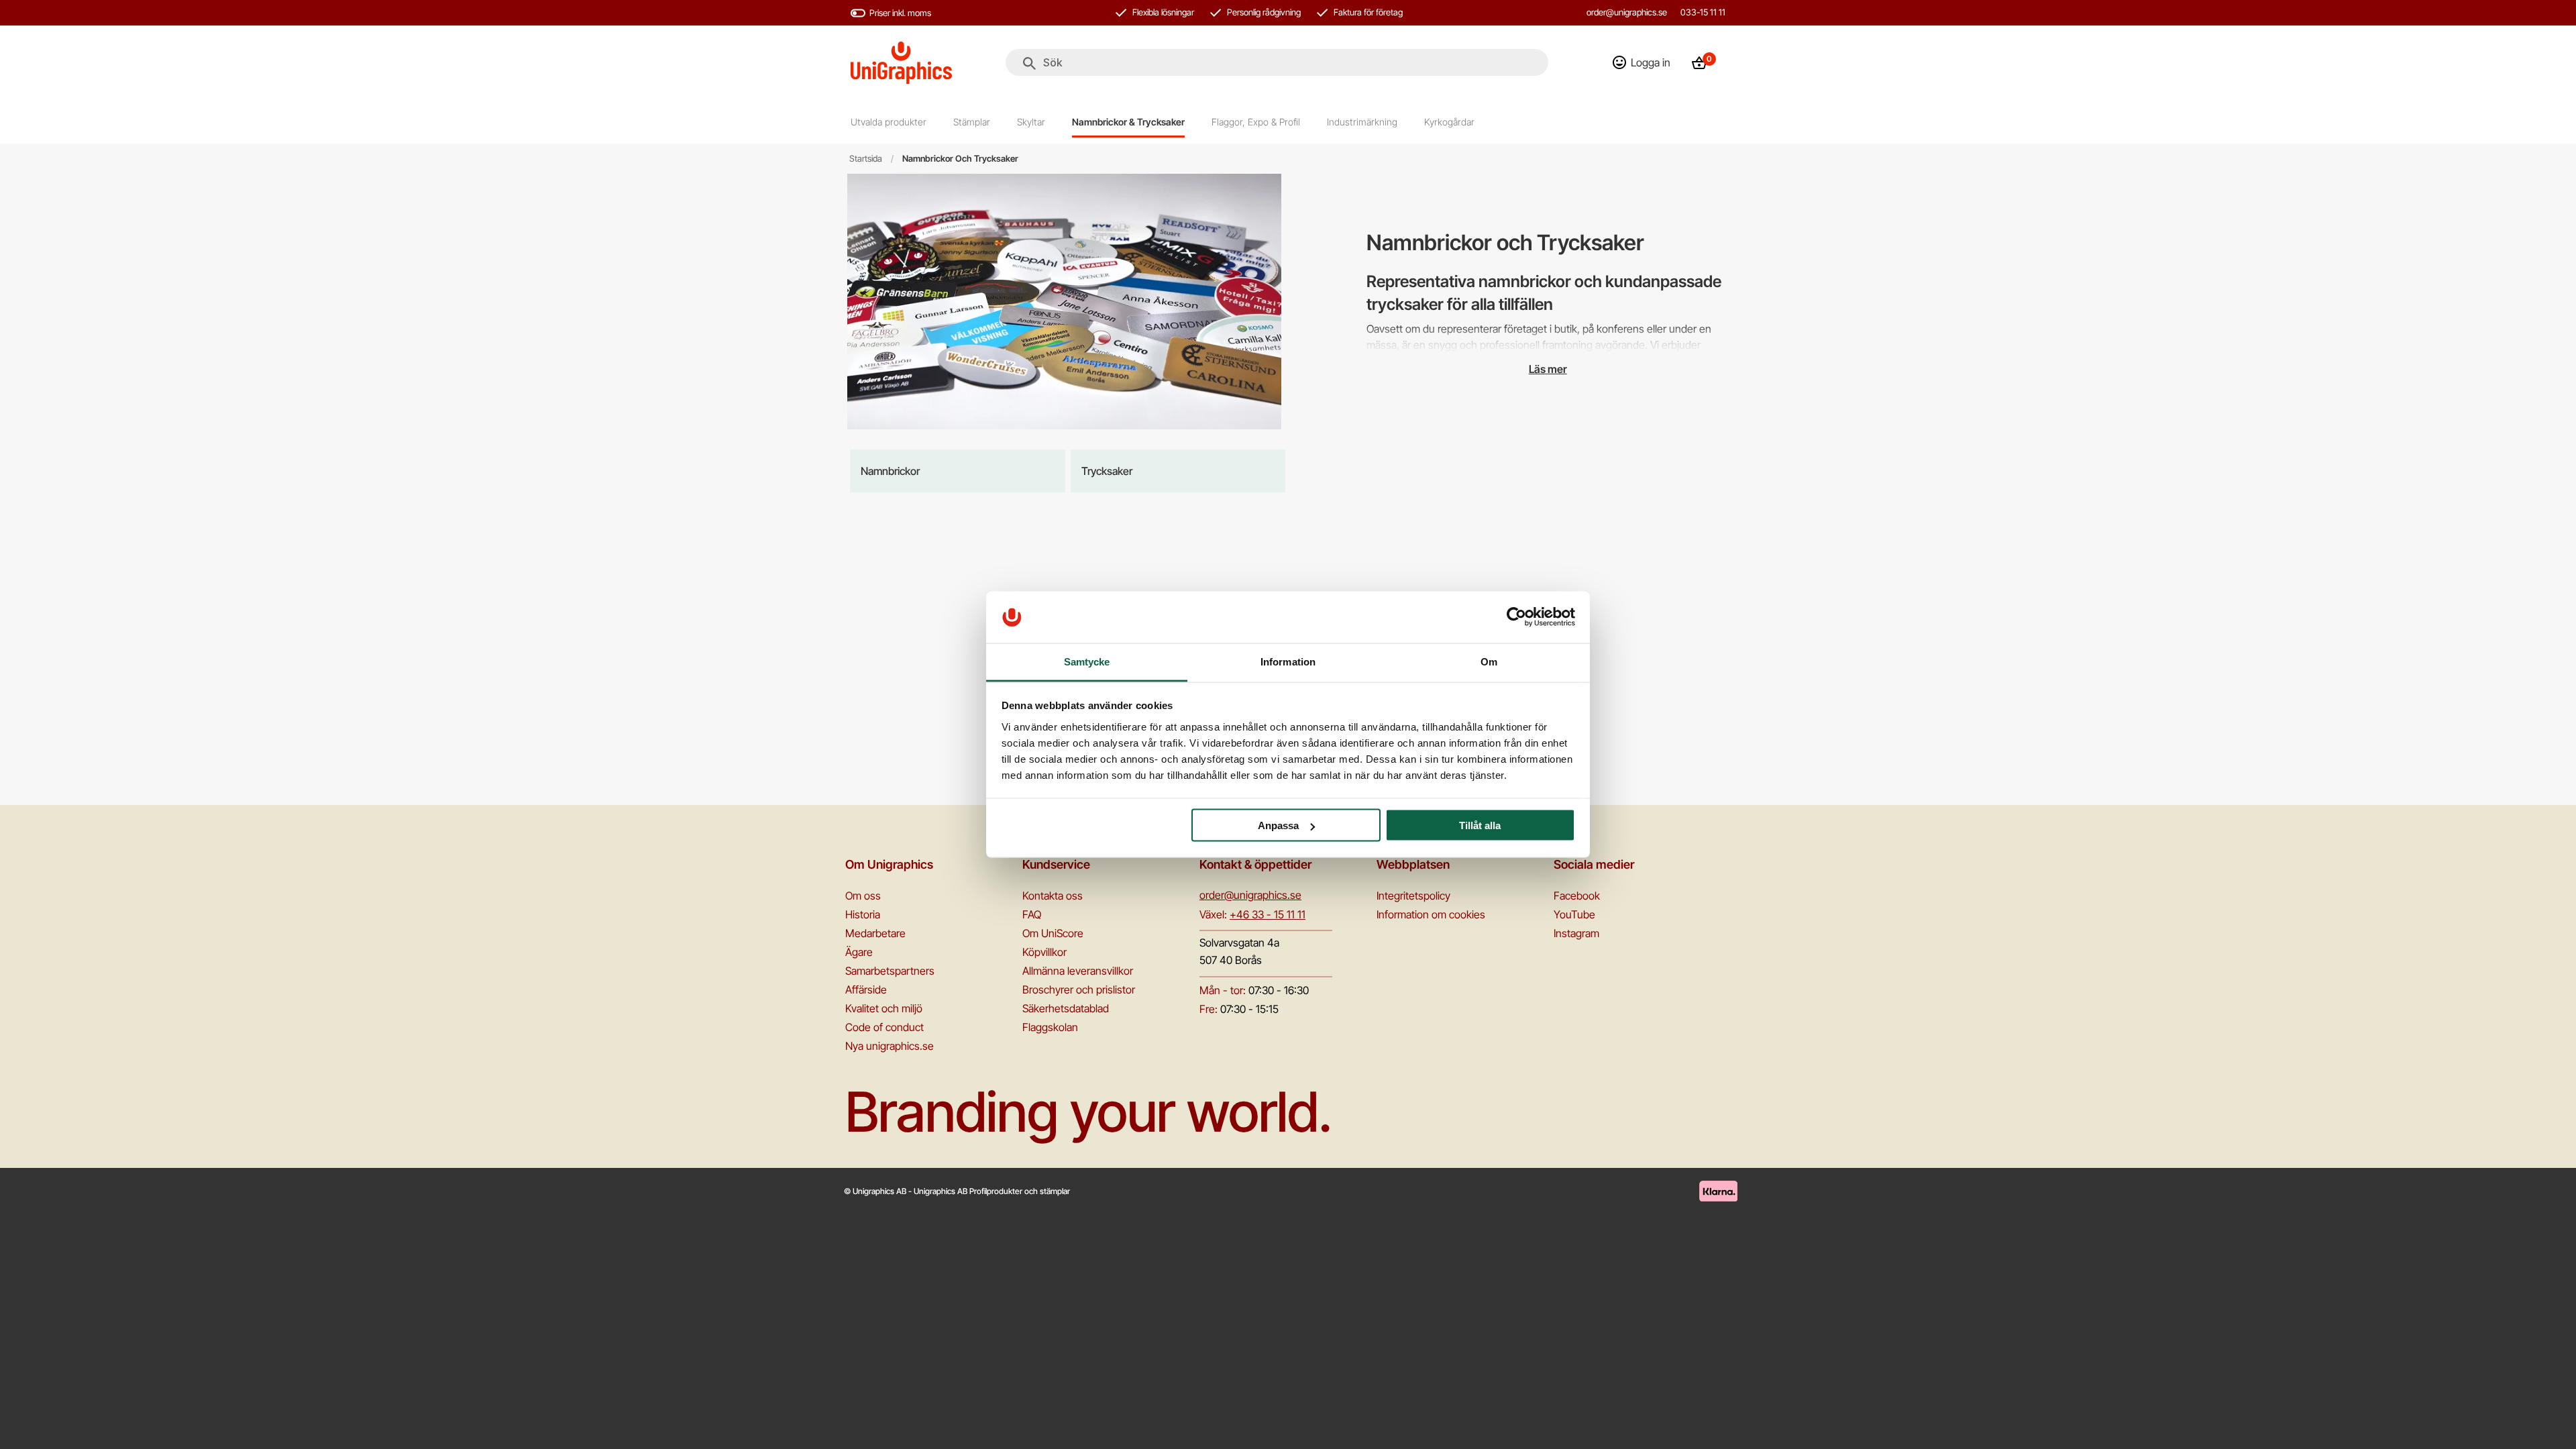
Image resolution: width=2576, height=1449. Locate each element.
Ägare (859, 952)
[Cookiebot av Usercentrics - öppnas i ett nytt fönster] (1516, 617)
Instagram (1576, 933)
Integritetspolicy (1413, 896)
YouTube (1574, 914)
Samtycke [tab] (1087, 661)
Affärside (866, 989)
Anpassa (1278, 825)
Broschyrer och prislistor (1079, 989)
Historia (863, 914)
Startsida (866, 159)
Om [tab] (1489, 661)
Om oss (863, 896)
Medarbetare (875, 933)
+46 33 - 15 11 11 (1268, 914)
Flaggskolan (1050, 1027)
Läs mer (1548, 369)
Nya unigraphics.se (890, 1046)
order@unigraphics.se (1627, 12)
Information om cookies (1431, 914)
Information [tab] (1288, 661)
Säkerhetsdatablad (1066, 1008)
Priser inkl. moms (900, 13)
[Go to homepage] (901, 63)
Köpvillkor (1044, 952)
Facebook (1577, 896)
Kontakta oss (1053, 896)
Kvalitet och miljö (884, 1008)
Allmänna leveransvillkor (1078, 971)
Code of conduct (884, 1027)
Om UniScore (1053, 933)
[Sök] (1029, 64)
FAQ (1032, 914)
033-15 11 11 (1703, 12)
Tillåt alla (1480, 825)
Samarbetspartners (890, 971)
